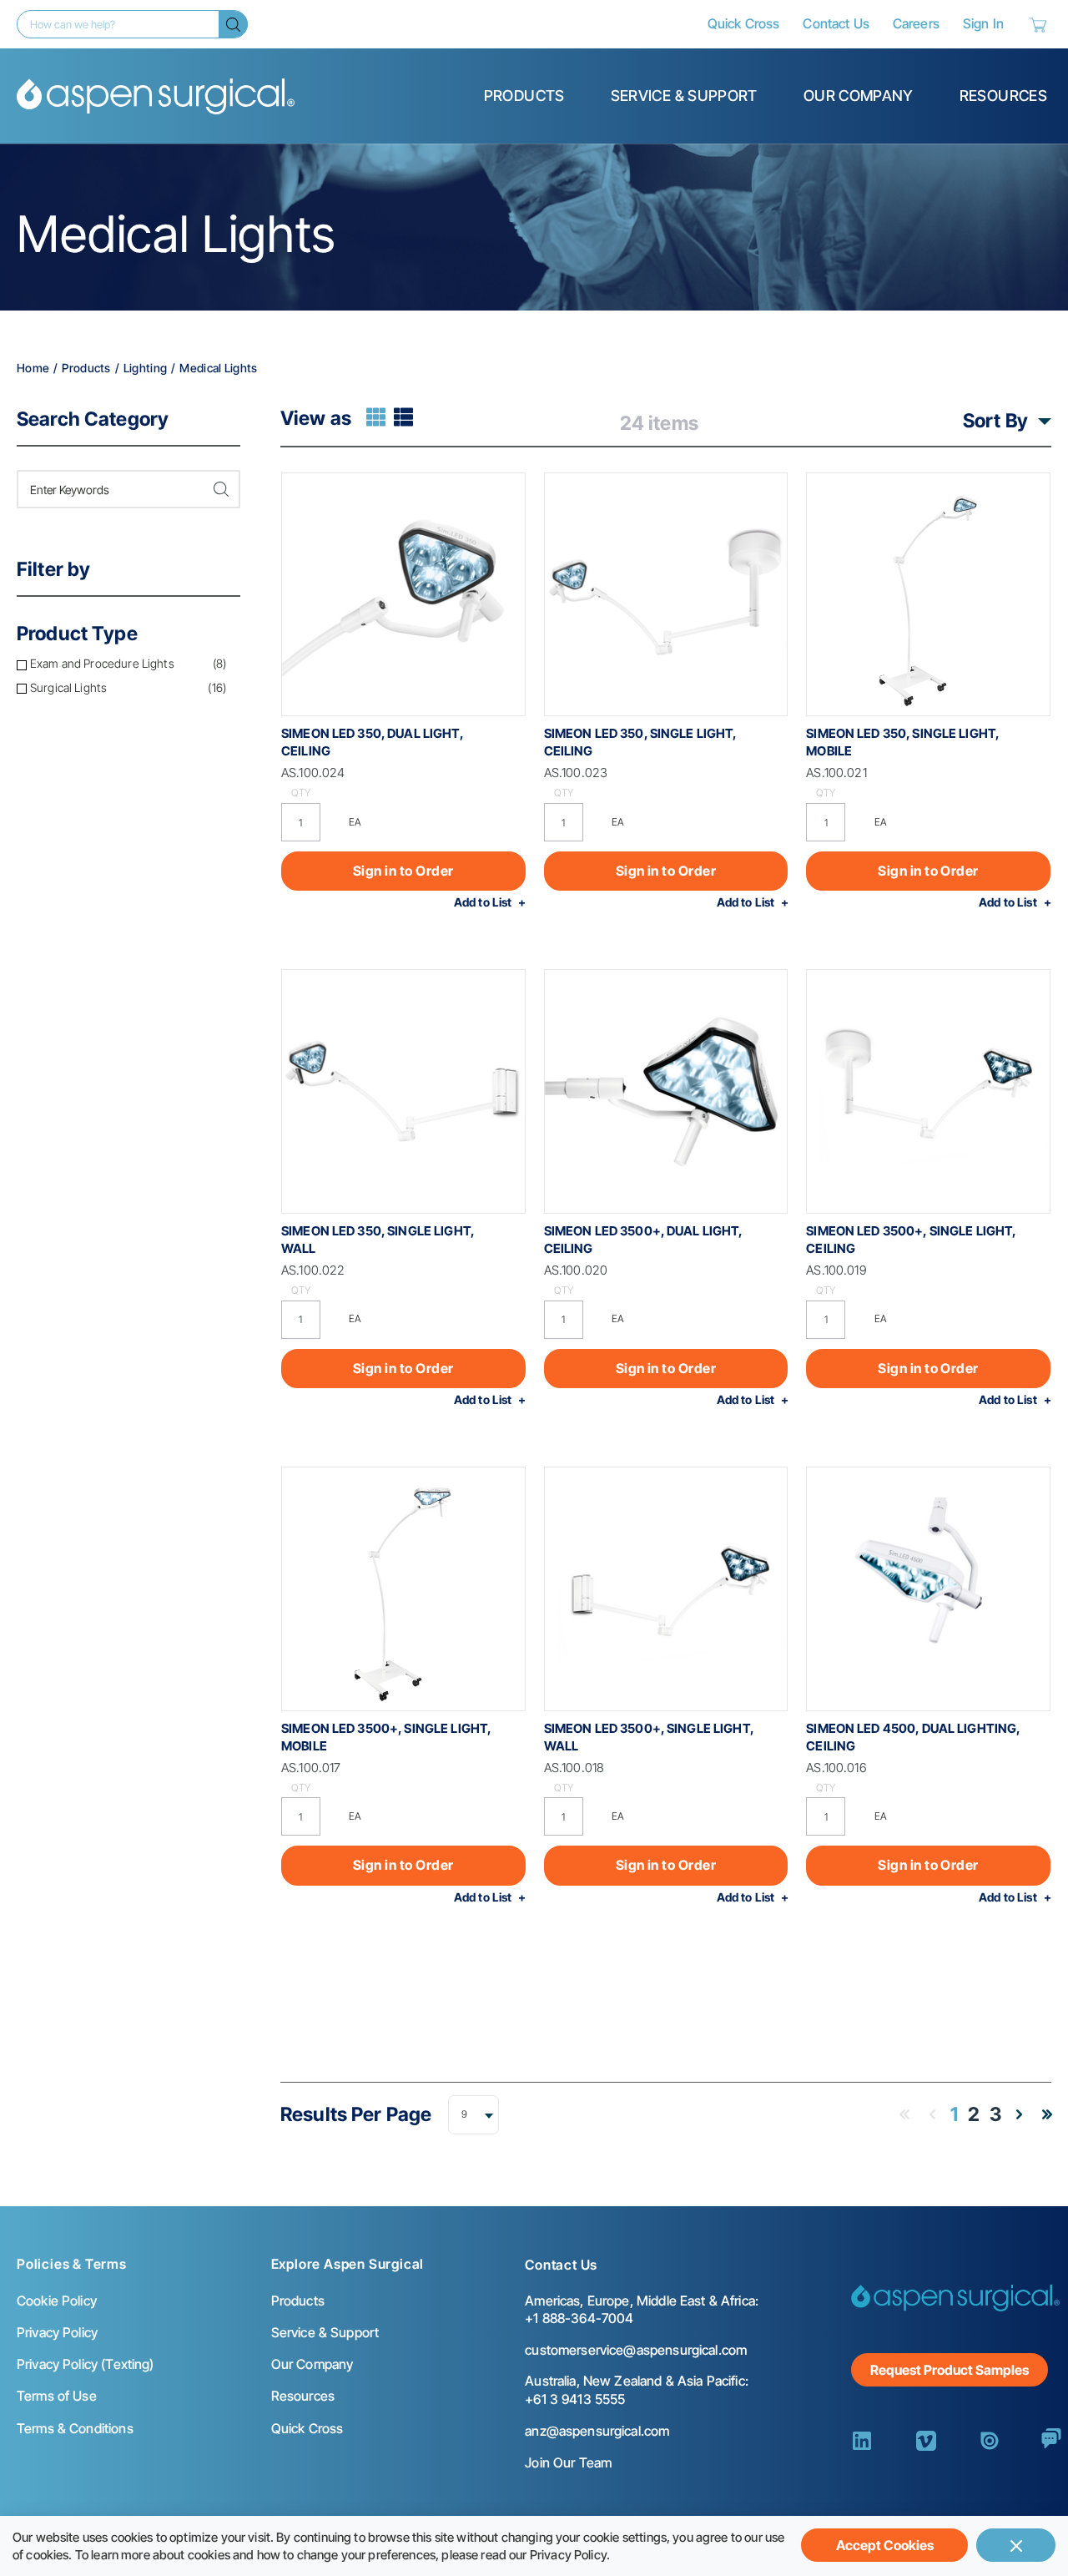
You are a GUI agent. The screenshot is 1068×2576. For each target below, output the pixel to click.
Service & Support (684, 96)
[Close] (1016, 2545)
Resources (1003, 96)
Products (524, 96)
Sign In (983, 23)
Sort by (995, 421)
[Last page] (1047, 2114)
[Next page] (1019, 2114)
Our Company (859, 96)
